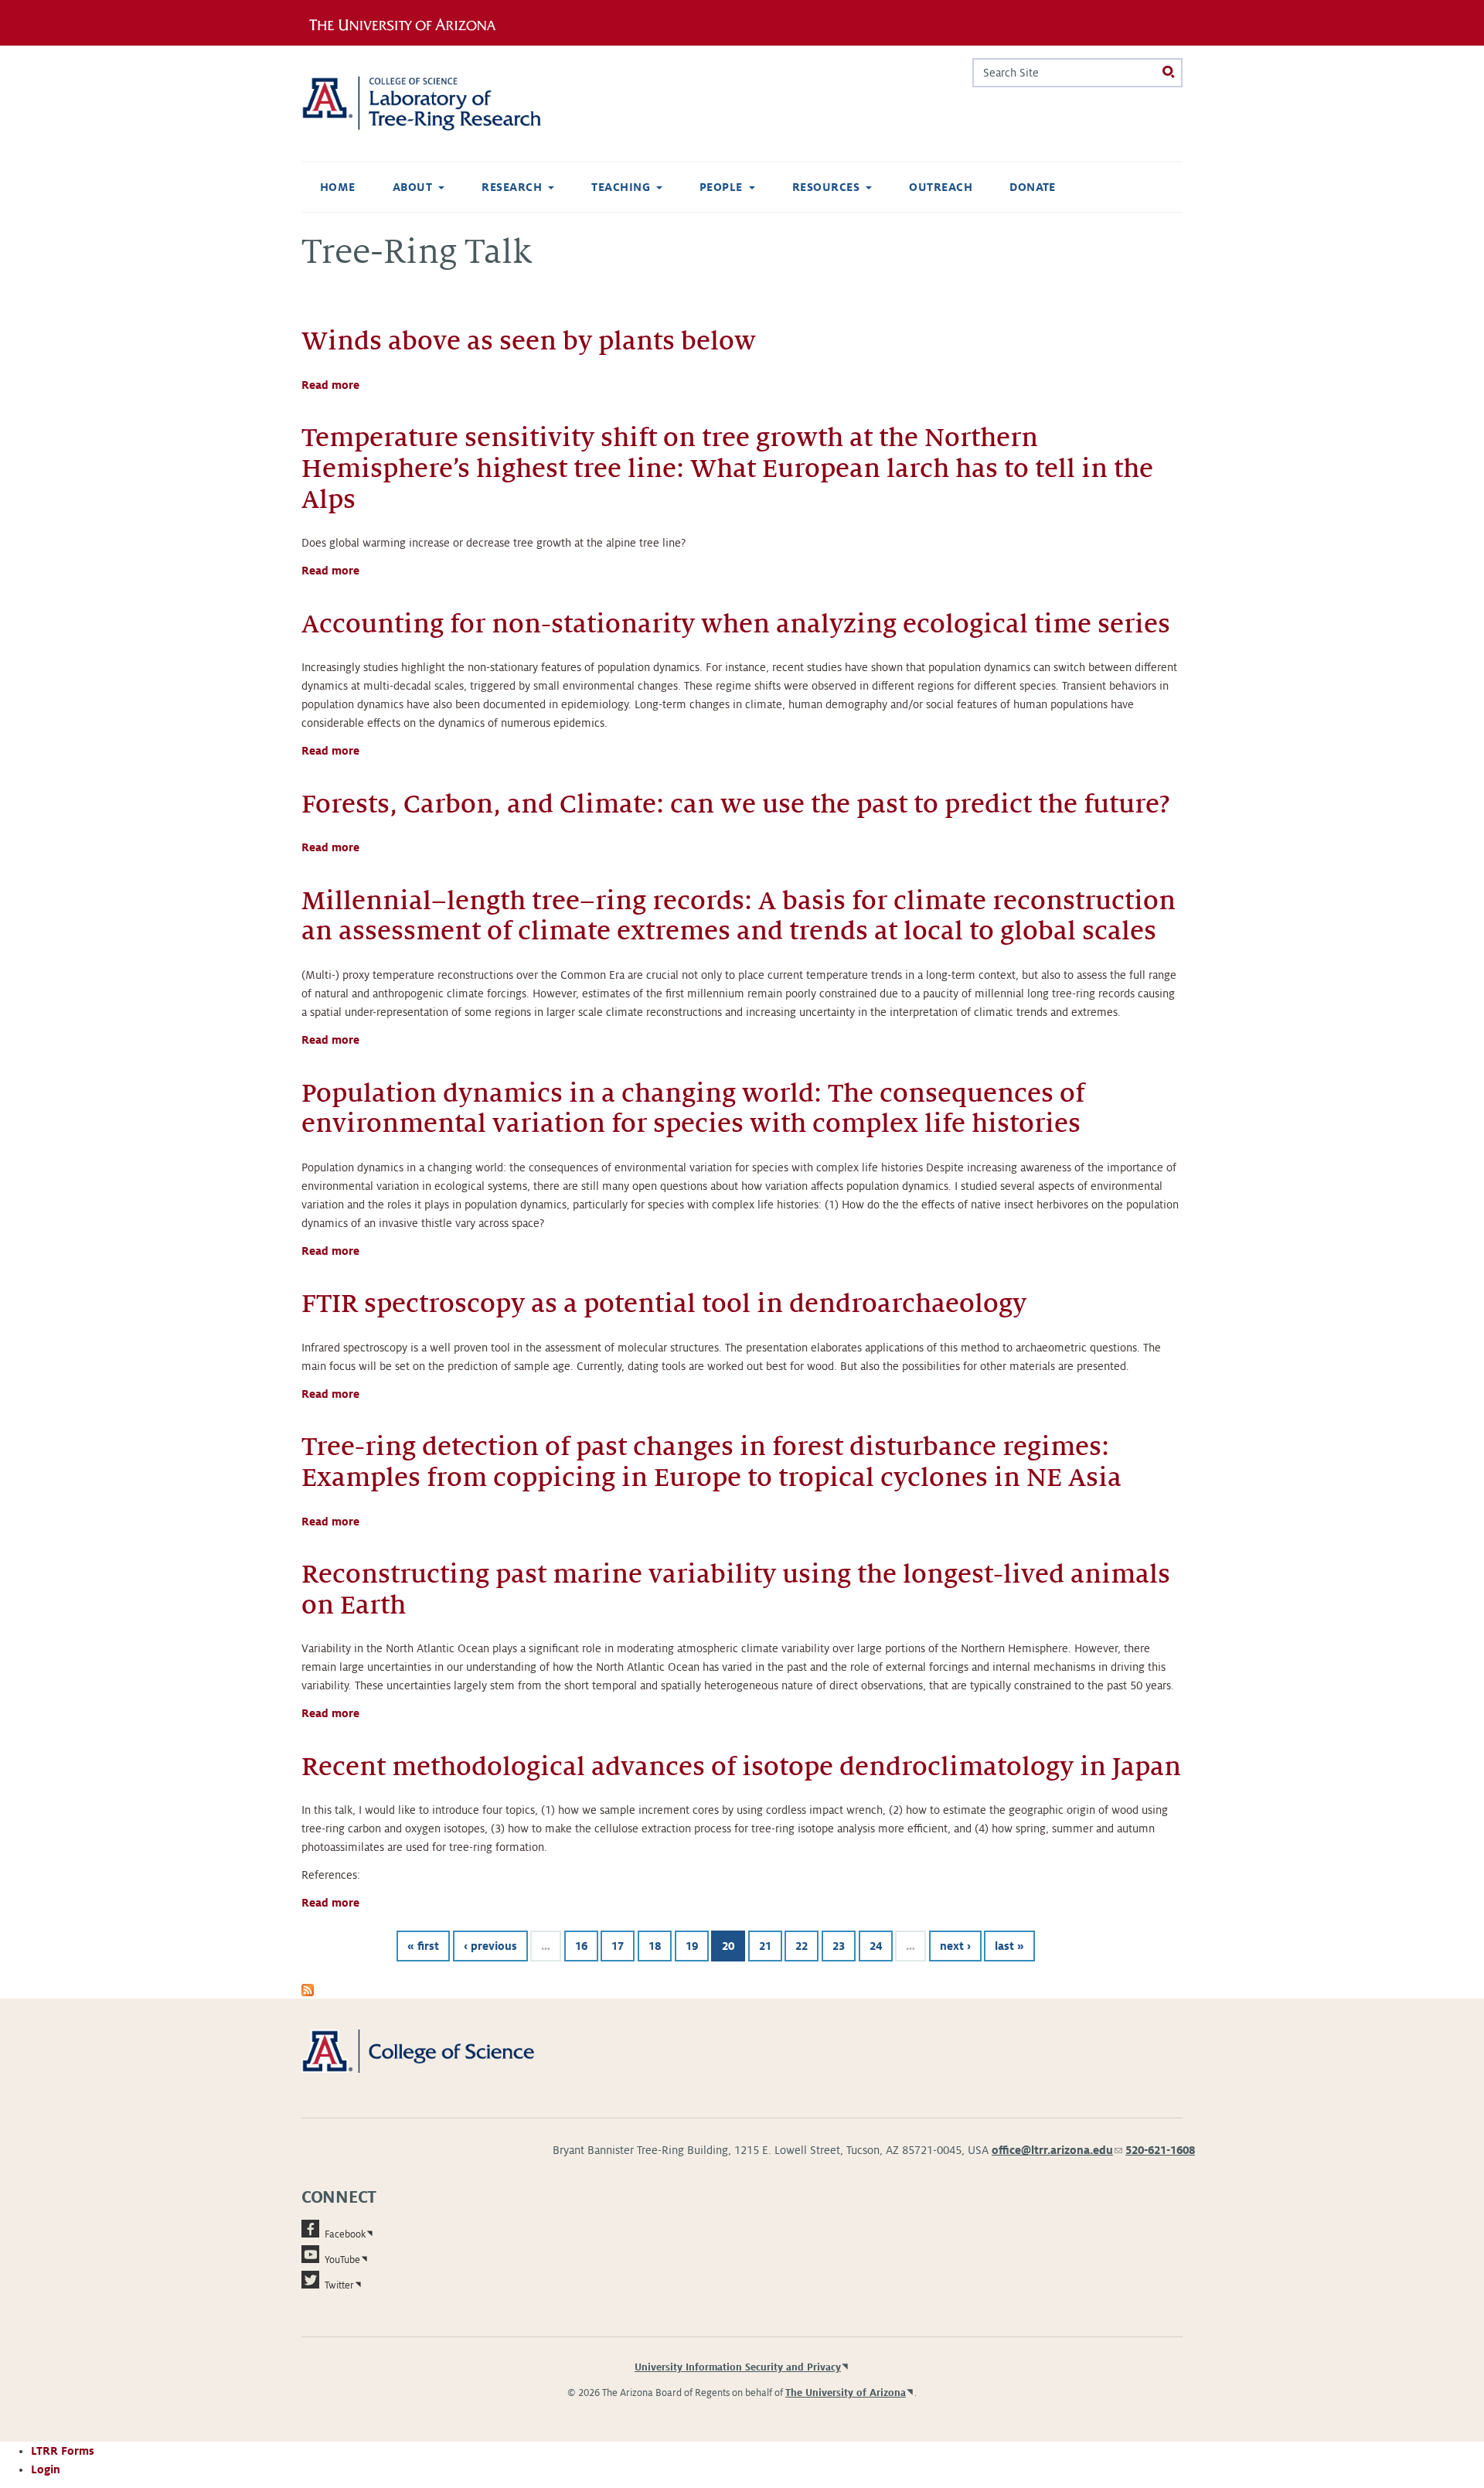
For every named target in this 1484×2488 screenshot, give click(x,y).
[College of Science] (440, 2050)
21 (765, 1946)
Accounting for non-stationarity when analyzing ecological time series (736, 624)
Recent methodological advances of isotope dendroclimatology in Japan (741, 1767)
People (721, 187)
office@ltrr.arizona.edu (1057, 2150)
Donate (1033, 187)
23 (839, 1946)
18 (655, 1946)
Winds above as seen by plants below (529, 341)
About (412, 187)
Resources (826, 187)
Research (512, 187)
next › (955, 1946)
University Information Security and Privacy (738, 2367)
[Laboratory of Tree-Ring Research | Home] (440, 104)
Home (338, 187)
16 (581, 1946)
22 (802, 1946)
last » (1009, 1946)
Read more (330, 385)
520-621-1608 (1160, 2150)
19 (692, 1946)
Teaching (621, 187)
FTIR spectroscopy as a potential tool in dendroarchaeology (664, 1304)
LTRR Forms (63, 2451)
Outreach (941, 187)
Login (46, 2469)
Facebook (345, 2234)
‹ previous (490, 1946)
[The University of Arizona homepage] (408, 22)
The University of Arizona (846, 2393)
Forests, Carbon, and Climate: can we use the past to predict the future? (736, 804)
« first (423, 1946)
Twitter (339, 2285)
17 (618, 1946)
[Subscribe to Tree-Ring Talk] (308, 1989)
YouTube (342, 2260)
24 (876, 1946)
